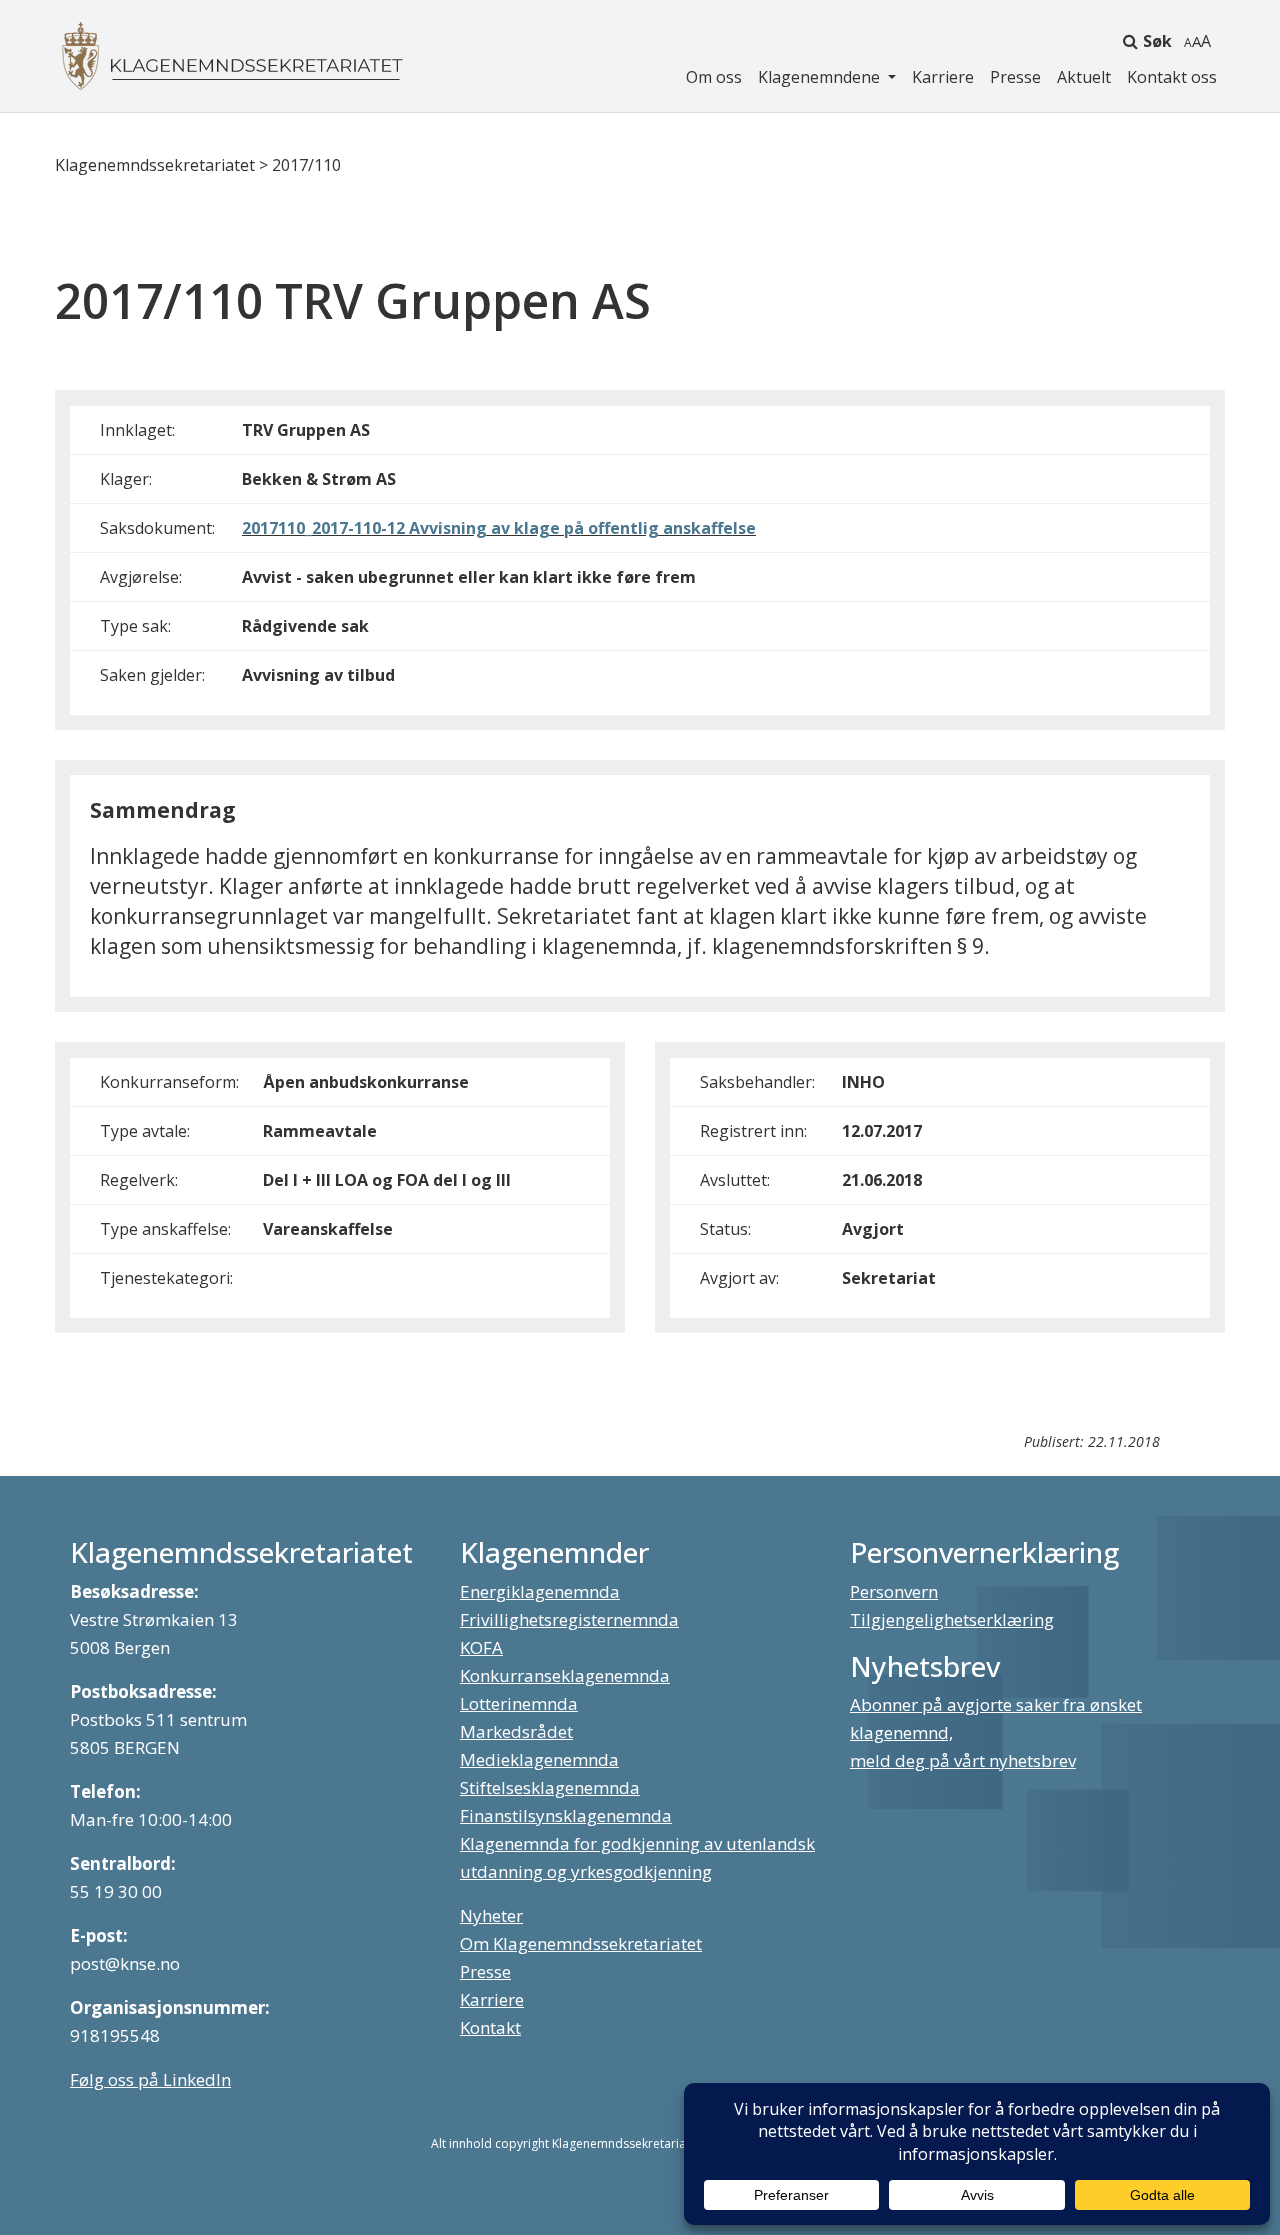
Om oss (714, 77)
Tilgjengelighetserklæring (952, 1619)
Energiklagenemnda (540, 1591)
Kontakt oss (1172, 77)
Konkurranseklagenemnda (565, 1675)
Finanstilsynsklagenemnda (566, 1815)
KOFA (481, 1647)
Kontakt (490, 2027)
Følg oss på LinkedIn (150, 2079)
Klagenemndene (821, 77)
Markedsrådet (516, 1731)
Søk (1157, 41)
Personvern (894, 1591)
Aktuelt (1084, 77)
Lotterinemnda (519, 1703)
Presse (1015, 77)
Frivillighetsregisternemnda (569, 1619)
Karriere (943, 77)
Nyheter (491, 1915)
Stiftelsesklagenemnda (550, 1787)
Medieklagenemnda (539, 1759)
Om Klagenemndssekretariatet (581, 1943)
